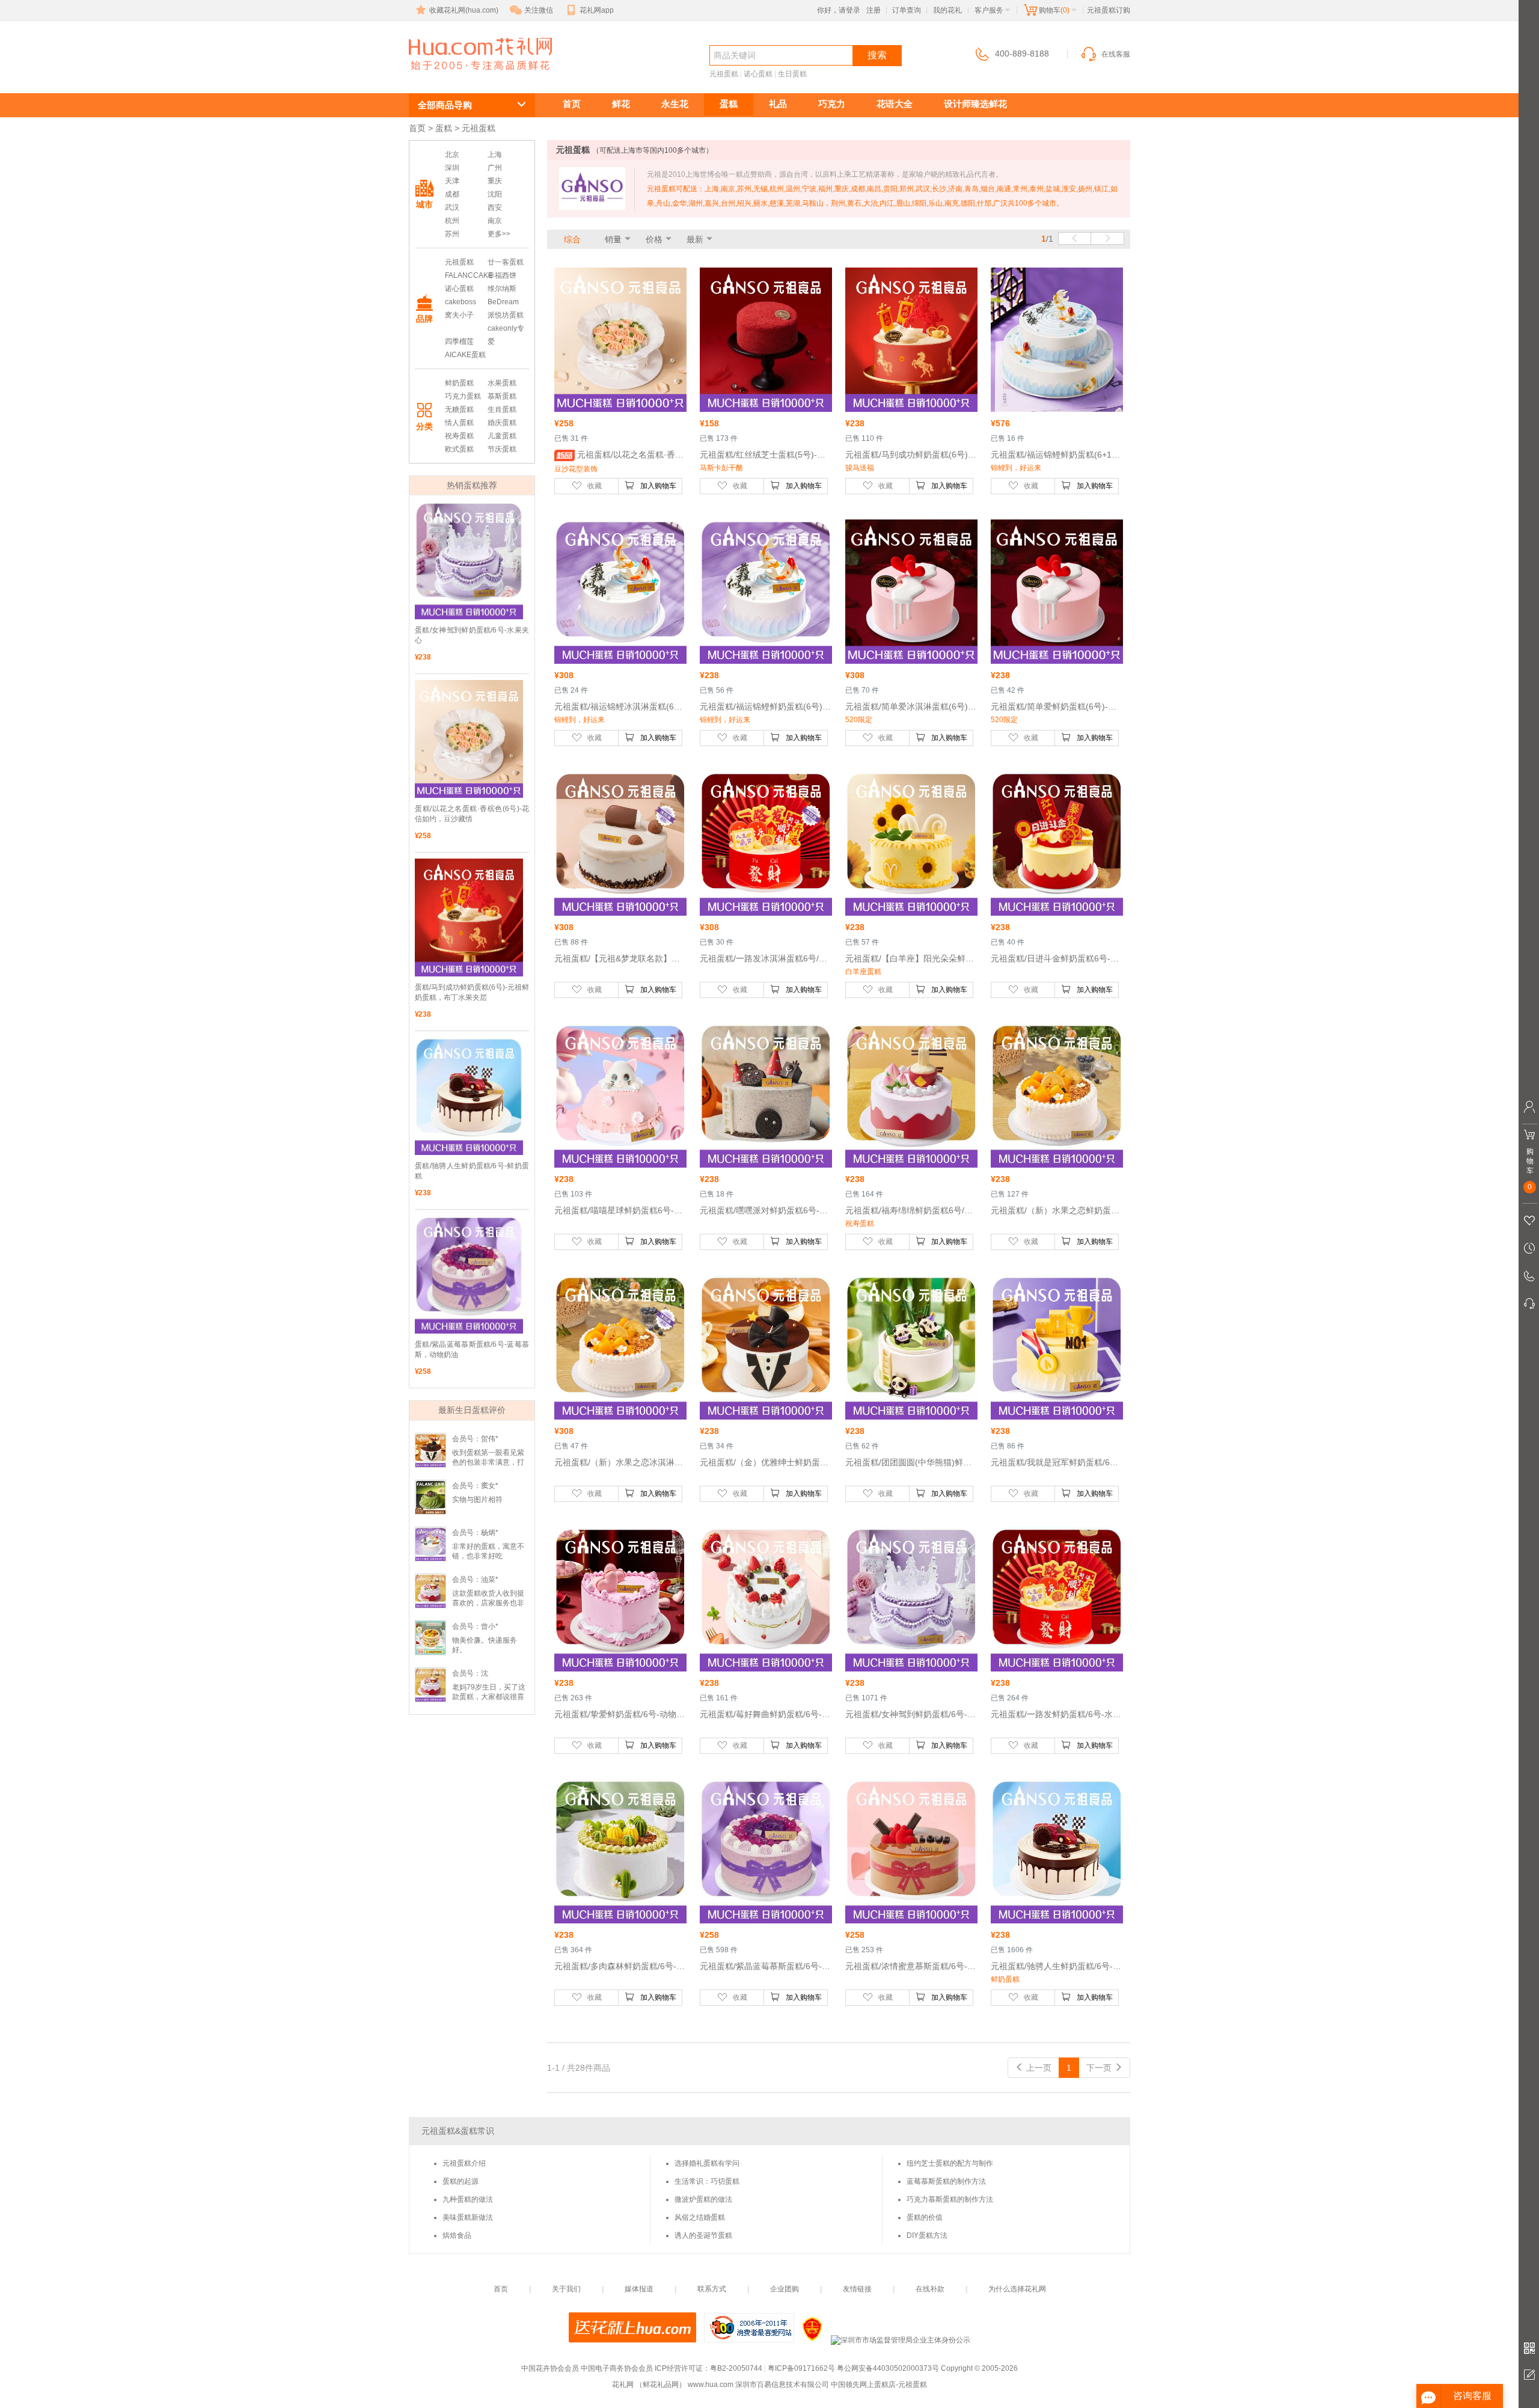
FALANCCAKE (469, 275)
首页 (572, 104)
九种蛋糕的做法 (468, 2199)
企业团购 (785, 2289)
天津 (452, 181)
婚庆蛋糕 (502, 423)
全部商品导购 (445, 105)
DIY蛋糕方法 (927, 2235)
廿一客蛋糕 (506, 262)
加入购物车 (658, 486)
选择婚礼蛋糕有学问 (707, 2163)
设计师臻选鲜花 (975, 104)
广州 (495, 168)
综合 (572, 239)
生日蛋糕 (792, 74)
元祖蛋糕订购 (474, 76)
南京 (495, 221)
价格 (654, 239)
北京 (452, 155)
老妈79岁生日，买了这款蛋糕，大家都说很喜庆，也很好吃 (489, 1697)
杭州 (452, 221)
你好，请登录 (839, 10)
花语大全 (895, 104)
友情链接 (857, 2289)
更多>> (499, 234)
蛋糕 (729, 104)
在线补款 (930, 2289)
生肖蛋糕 (502, 409)
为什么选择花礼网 (1017, 2289)
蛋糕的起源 (460, 2181)
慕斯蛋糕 (502, 396)
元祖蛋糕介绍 (464, 2163)
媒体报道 (639, 2289)
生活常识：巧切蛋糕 (707, 2181)
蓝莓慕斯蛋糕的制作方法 (946, 2181)
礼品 (778, 104)
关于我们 (566, 2289)
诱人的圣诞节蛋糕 (703, 2235)
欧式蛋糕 (459, 449)
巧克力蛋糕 (463, 396)
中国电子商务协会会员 (617, 2368)
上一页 (1038, 2068)
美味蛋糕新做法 (468, 2217)
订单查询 (907, 10)
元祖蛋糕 (724, 74)
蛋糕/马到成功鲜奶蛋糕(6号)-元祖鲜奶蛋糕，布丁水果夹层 (472, 992)
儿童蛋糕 (502, 436)
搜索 (877, 55)
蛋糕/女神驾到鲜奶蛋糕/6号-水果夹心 (472, 635)
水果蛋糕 (502, 383)
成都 (452, 194)
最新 (695, 239)
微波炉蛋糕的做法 (703, 2199)
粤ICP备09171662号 (801, 2368)
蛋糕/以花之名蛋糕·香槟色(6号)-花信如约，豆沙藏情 (472, 814)
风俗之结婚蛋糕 (700, 2217)
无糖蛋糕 (459, 409)
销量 (613, 239)
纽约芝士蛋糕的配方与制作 (950, 2163)
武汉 (452, 207)
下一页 (1100, 2068)
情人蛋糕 (459, 423)
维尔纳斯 (502, 289)
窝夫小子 (459, 315)
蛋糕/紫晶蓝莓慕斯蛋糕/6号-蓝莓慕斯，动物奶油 (472, 1350)
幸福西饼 (502, 275)
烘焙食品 (457, 2235)
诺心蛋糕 (758, 74)
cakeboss (460, 302)
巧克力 (832, 104)
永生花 (675, 104)
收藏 (595, 486)
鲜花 (621, 104)
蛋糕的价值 (925, 2217)
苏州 (452, 234)
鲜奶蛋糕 (459, 383)
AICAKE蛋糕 (465, 355)
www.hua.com (711, 2385)
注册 (874, 10)
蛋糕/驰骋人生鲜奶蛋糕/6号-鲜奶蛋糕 (472, 1171)
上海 (495, 155)
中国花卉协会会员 (550, 2368)
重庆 (495, 181)
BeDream (503, 302)
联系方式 (712, 2289)
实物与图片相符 (477, 1500)
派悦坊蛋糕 (506, 315)
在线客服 (1116, 54)
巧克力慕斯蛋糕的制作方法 (950, 2199)
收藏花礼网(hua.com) (464, 10)
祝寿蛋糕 (459, 436)
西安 (495, 207)
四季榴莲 (459, 342)
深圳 (452, 168)
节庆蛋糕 (502, 449)
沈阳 (495, 194)
